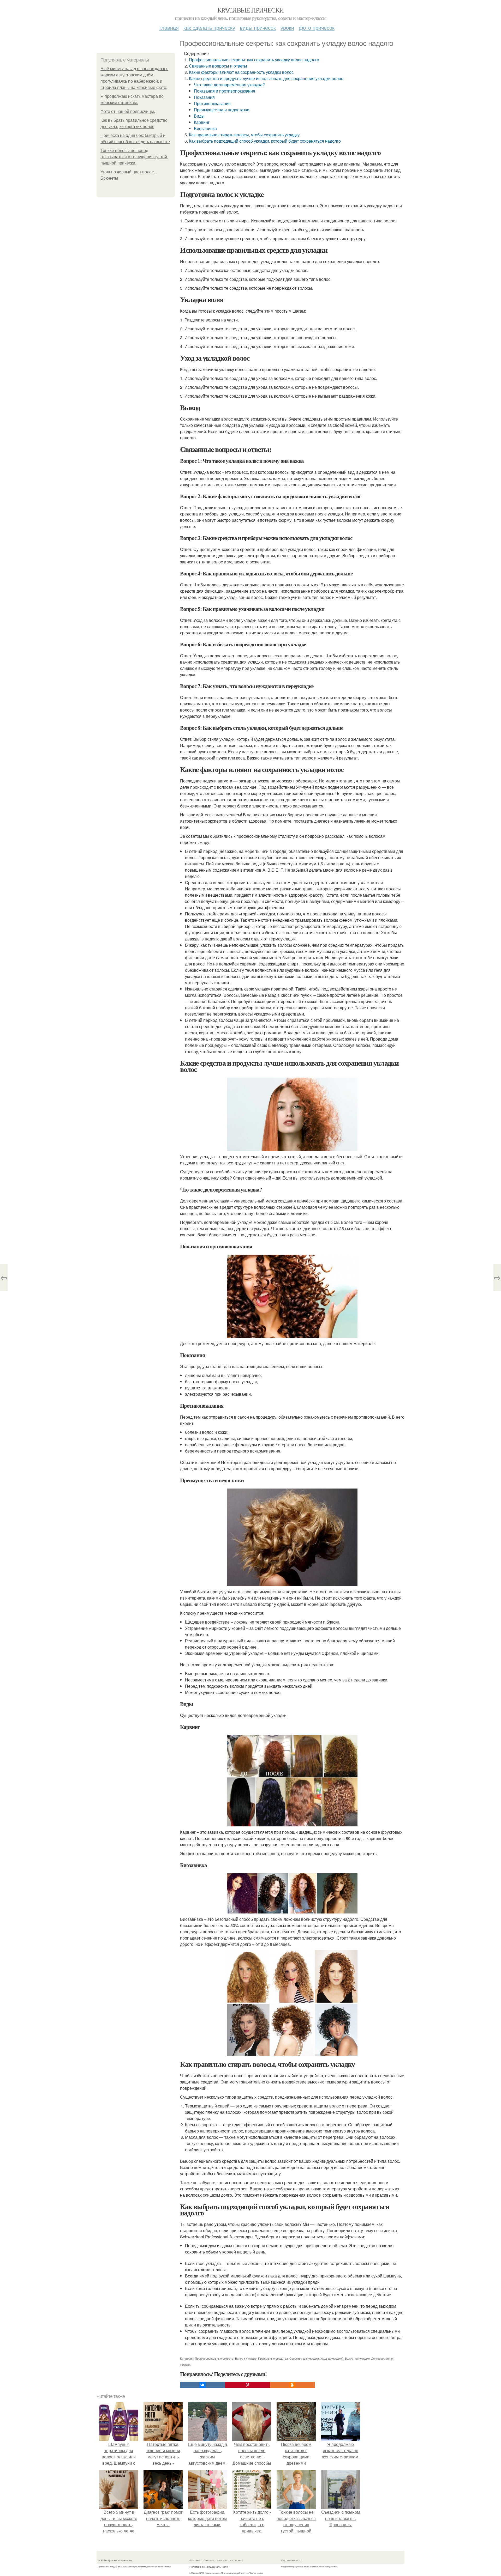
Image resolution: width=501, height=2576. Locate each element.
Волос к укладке (246, 2358)
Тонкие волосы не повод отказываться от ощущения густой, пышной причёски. (134, 157)
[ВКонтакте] (202, 2385)
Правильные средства (273, 2358)
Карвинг (202, 122)
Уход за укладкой (332, 2358)
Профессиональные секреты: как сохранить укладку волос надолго (254, 60)
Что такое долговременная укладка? (229, 85)
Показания (204, 97)
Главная (169, 28)
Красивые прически (251, 10)
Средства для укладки (304, 2358)
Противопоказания (212, 103)
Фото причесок (317, 28)
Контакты (195, 2560)
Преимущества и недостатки (222, 110)
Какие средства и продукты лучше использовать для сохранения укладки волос (266, 78)
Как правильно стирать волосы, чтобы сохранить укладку (244, 135)
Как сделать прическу (209, 28)
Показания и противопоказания (225, 91)
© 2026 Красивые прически (115, 2560)
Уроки (287, 28)
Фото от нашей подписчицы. (128, 111)
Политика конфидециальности (209, 2567)
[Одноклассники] (292, 2385)
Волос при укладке (357, 2358)
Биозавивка (205, 128)
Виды (199, 116)
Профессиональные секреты (214, 2358)
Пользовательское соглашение (223, 2560)
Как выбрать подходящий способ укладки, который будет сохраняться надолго (265, 141)
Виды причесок (258, 28)
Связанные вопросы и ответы (218, 66)
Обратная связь (291, 2560)
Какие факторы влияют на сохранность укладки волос (241, 72)
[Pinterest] (247, 2385)
